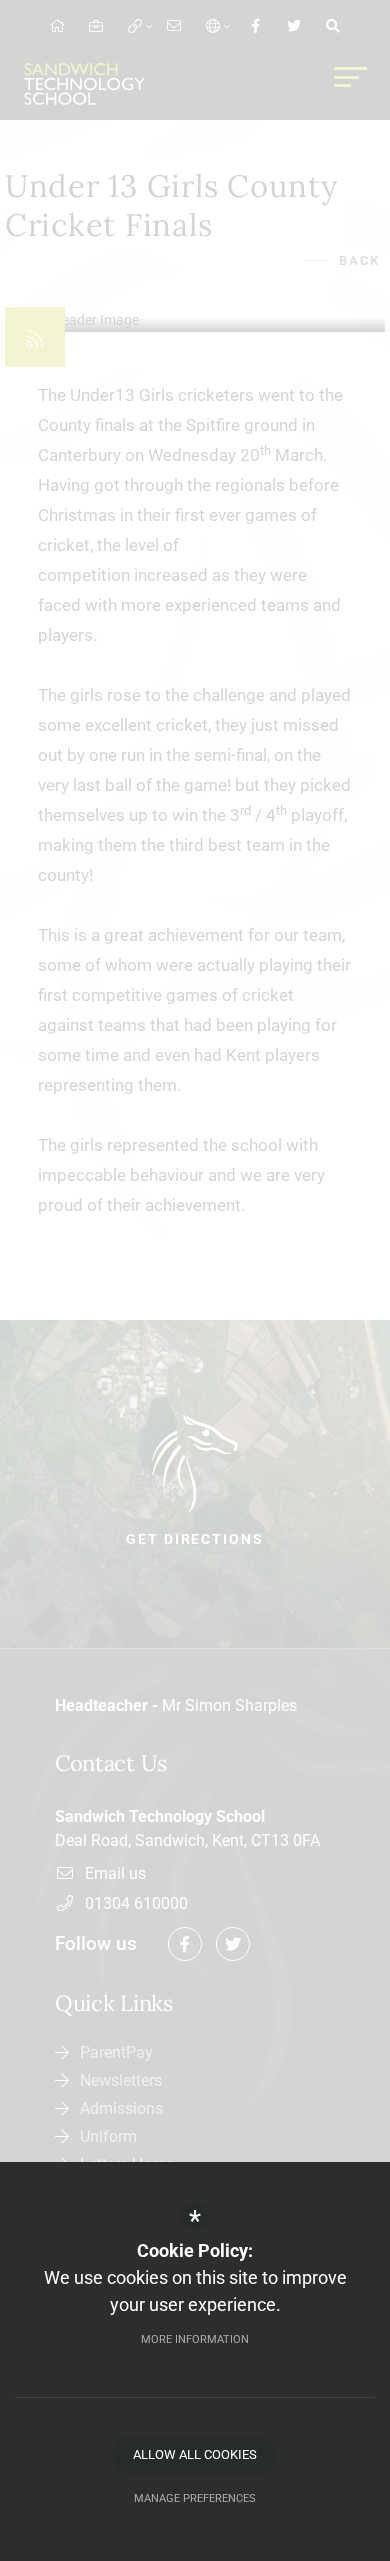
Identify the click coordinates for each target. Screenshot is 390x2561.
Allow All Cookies (195, 2454)
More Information (195, 2339)
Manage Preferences (195, 2498)
